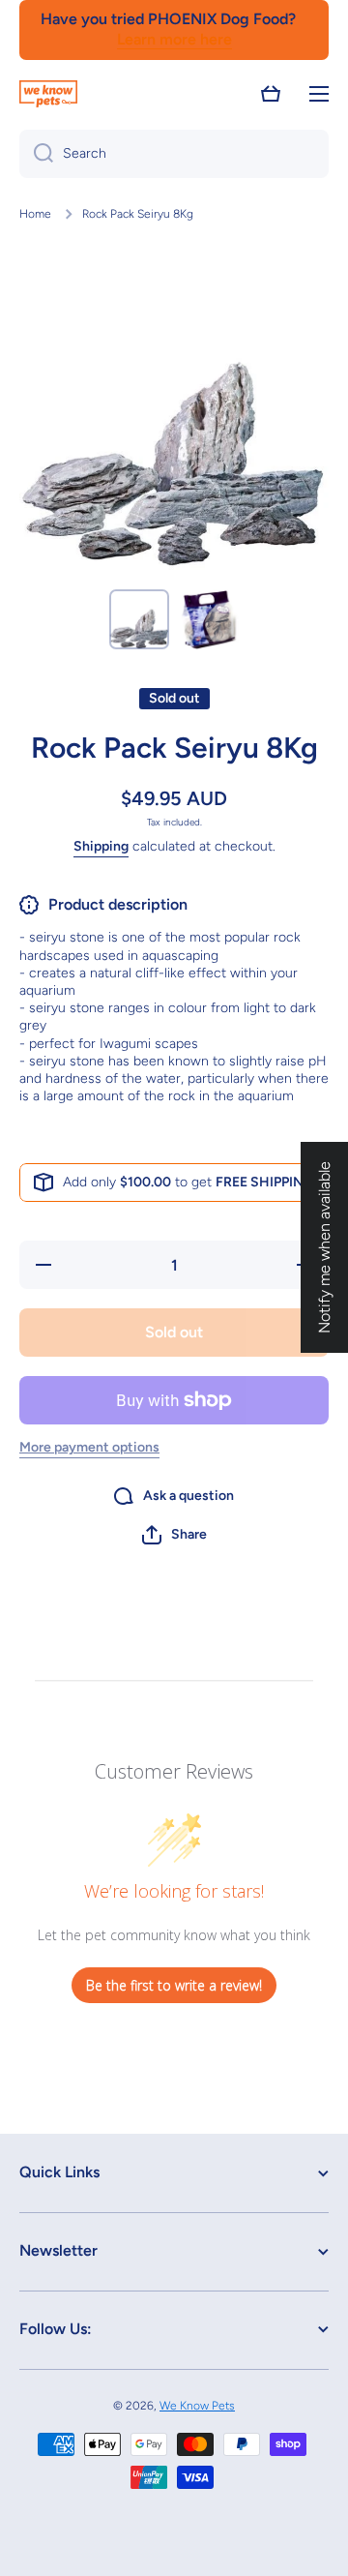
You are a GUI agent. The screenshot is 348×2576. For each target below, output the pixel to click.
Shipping (101, 846)
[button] (271, 94)
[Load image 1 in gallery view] (139, 619)
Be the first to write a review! (174, 1985)
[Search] (36, 154)
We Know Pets (197, 2406)
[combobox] (174, 154)
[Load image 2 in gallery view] (209, 619)
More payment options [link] (89, 1447)
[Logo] (48, 94)
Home (35, 214)
